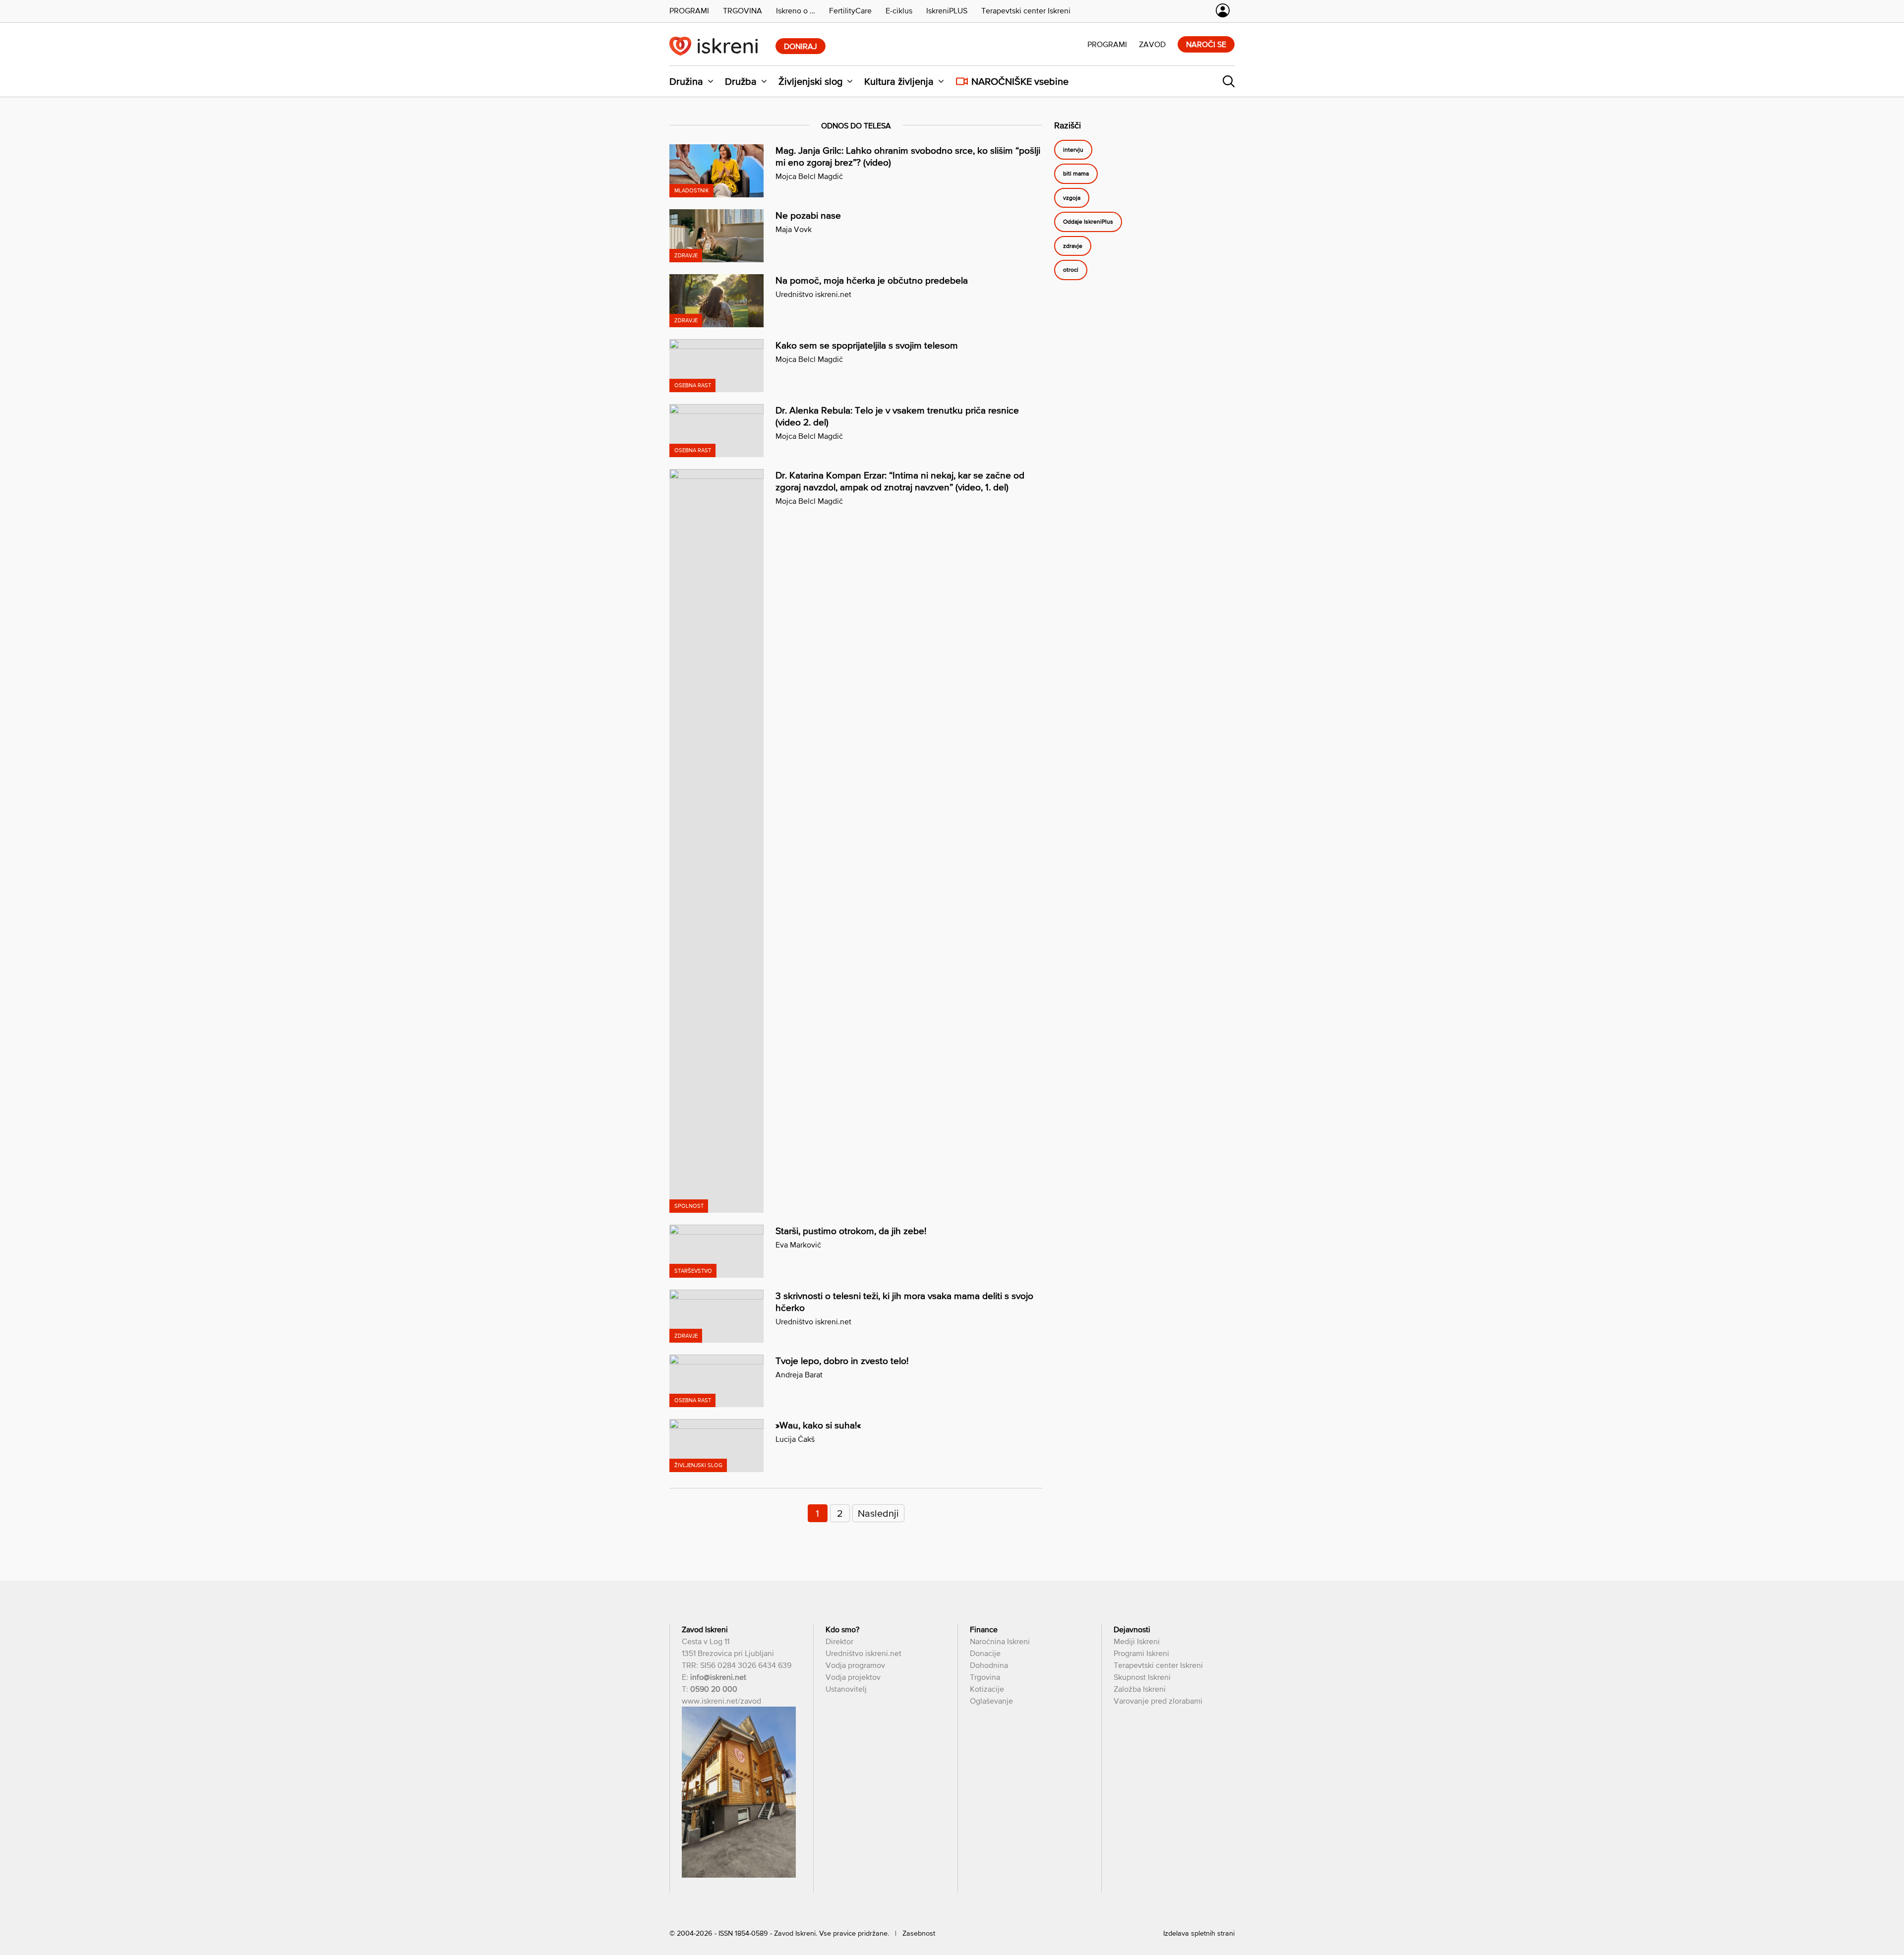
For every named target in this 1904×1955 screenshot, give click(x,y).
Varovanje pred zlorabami (1158, 1701)
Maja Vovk (794, 229)
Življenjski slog (810, 81)
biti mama (1076, 174)
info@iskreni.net (718, 1677)
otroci (1071, 270)
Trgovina (985, 1677)
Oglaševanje (991, 1701)
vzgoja (1072, 198)
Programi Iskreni (1141, 1653)
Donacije (985, 1653)
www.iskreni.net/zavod (721, 1701)
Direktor (839, 1641)
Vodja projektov (853, 1677)
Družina (686, 81)
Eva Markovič (798, 1244)
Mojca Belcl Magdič (809, 176)
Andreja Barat (799, 1374)
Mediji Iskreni (1137, 1641)
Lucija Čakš (795, 1439)
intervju (1073, 150)
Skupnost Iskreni (1142, 1677)
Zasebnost (919, 1933)
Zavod (1152, 44)
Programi (1107, 44)
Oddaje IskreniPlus (1088, 222)
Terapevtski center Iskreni (1158, 1665)
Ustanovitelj (846, 1689)
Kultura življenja (899, 81)
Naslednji (878, 1513)
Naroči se (1206, 44)
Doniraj (801, 46)
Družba (741, 81)
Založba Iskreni (1140, 1689)
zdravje (1073, 246)
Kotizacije (987, 1689)
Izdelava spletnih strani (1199, 1933)
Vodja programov (855, 1665)
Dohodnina (989, 1665)
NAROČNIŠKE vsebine (1020, 81)
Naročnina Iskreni (1000, 1641)
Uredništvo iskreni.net (813, 294)
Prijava (1223, 10)
